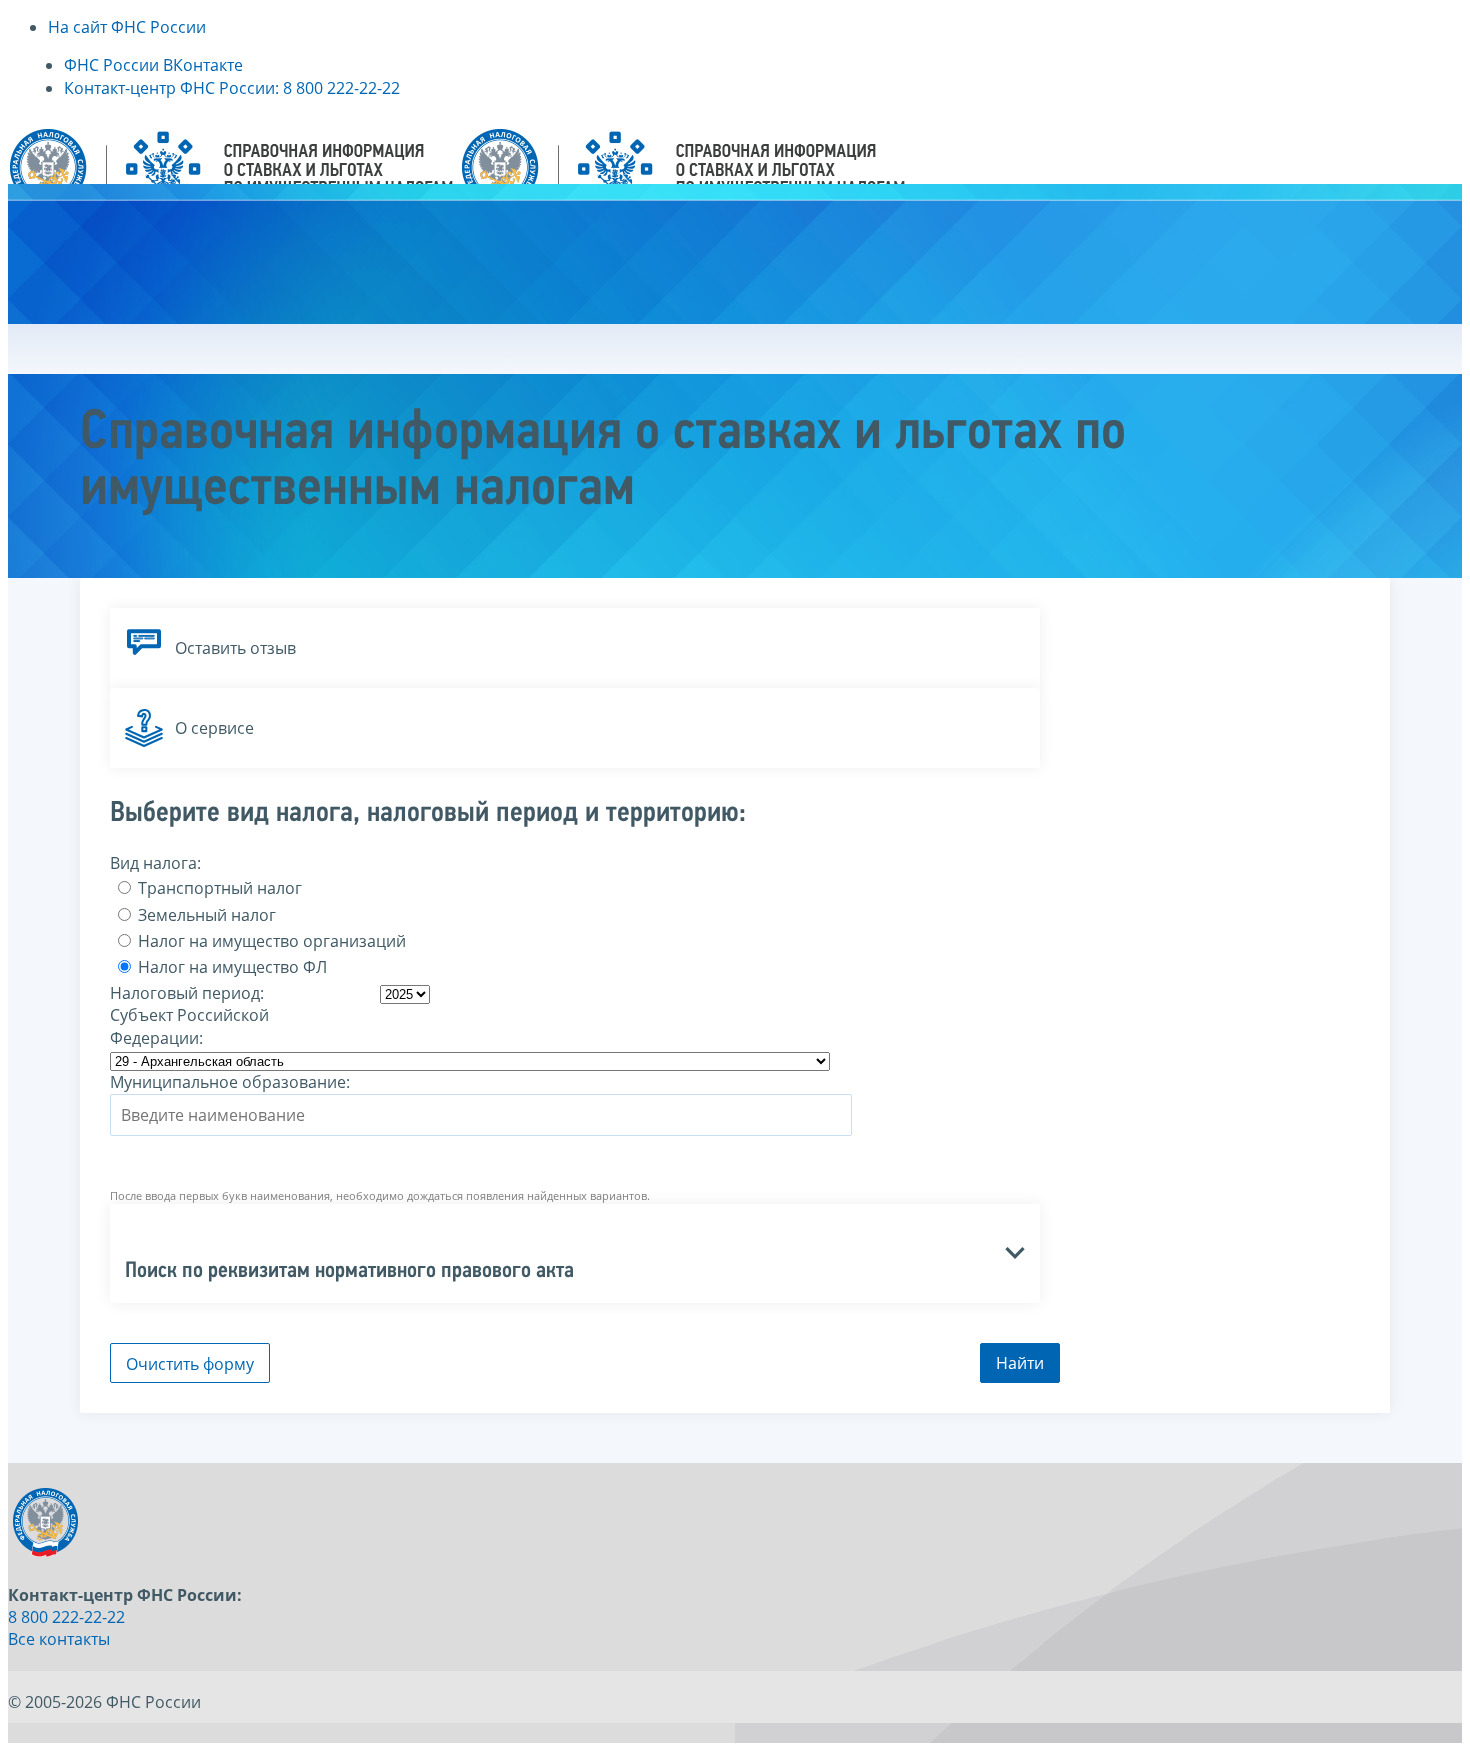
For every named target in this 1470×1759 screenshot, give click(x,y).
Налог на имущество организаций (270, 941)
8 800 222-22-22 (66, 1617)
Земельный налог (205, 915)
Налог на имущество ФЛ (230, 967)
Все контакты (59, 1639)
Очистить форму (190, 1364)
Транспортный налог (218, 888)
